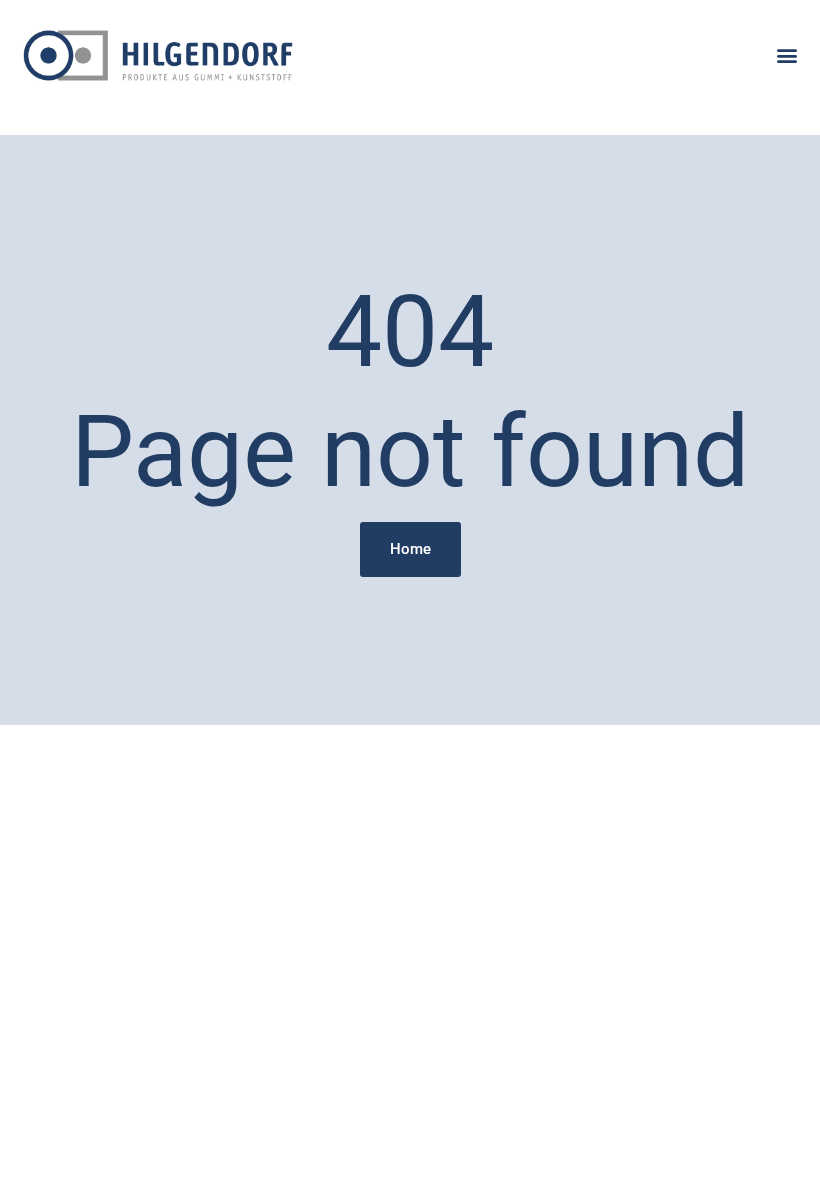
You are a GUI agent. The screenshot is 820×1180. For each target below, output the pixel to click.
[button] (787, 55)
